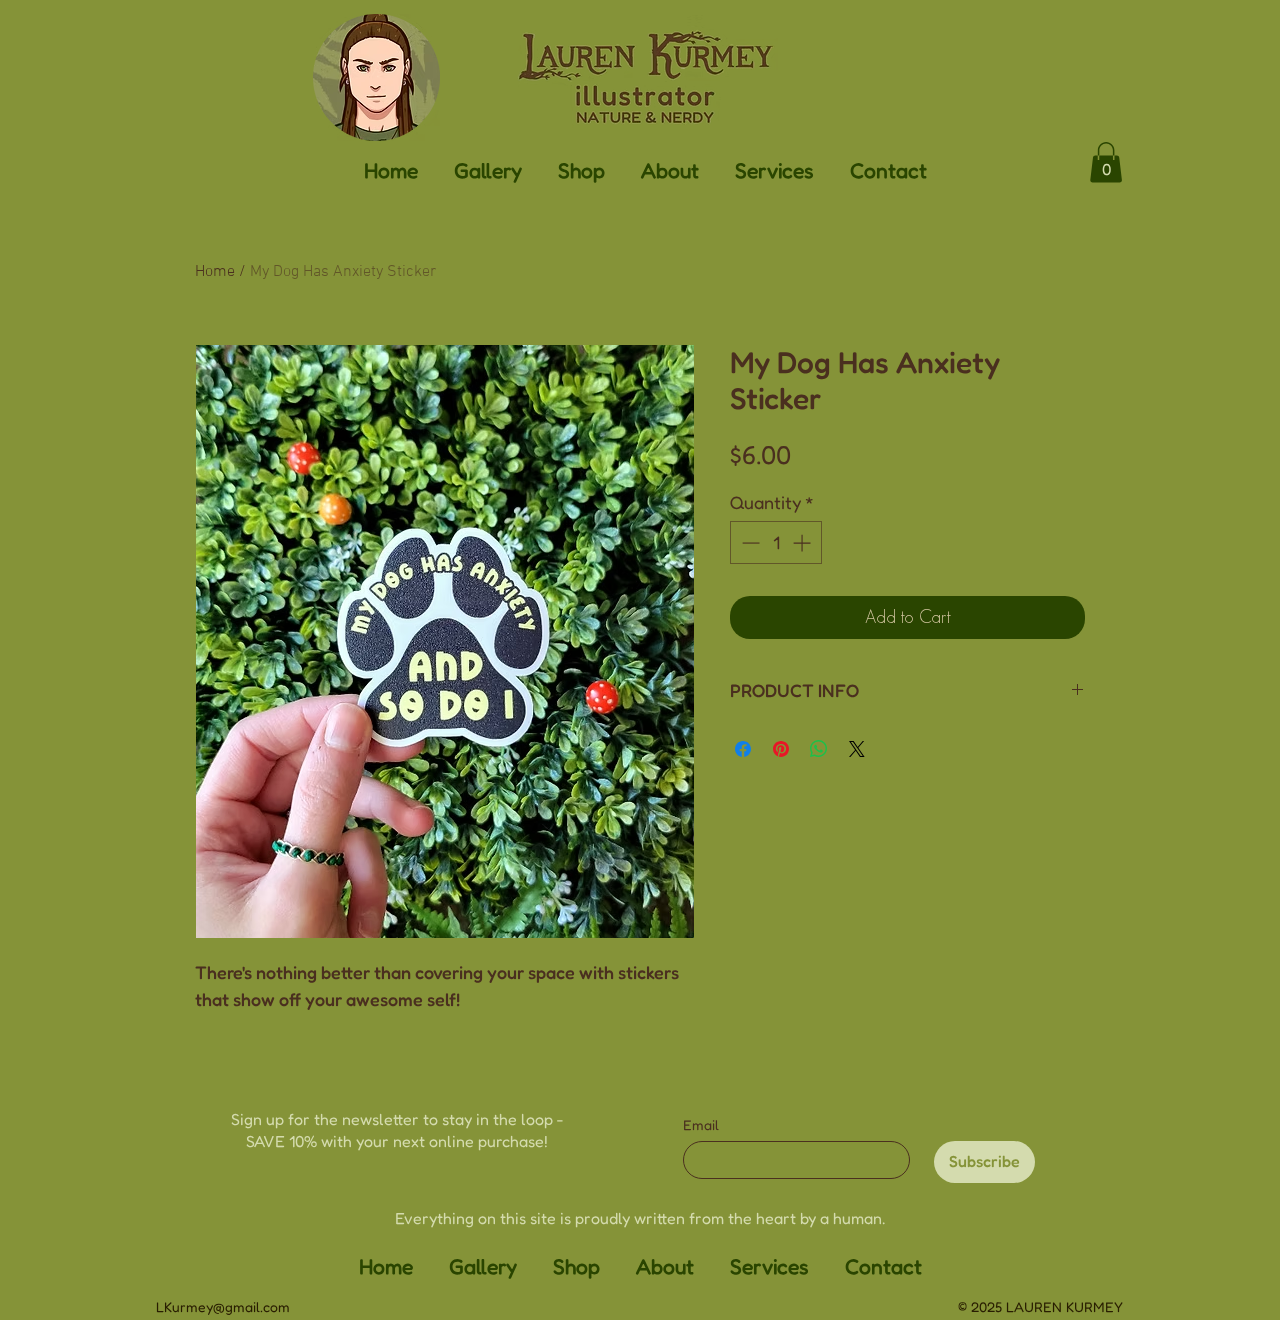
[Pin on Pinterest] (781, 749)
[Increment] (803, 542)
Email (701, 1124)
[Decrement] (748, 542)
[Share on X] (857, 749)
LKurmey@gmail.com (223, 1306)
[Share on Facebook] (743, 749)
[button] (488, 169)
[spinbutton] (776, 542)
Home (215, 272)
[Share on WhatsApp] (819, 749)
